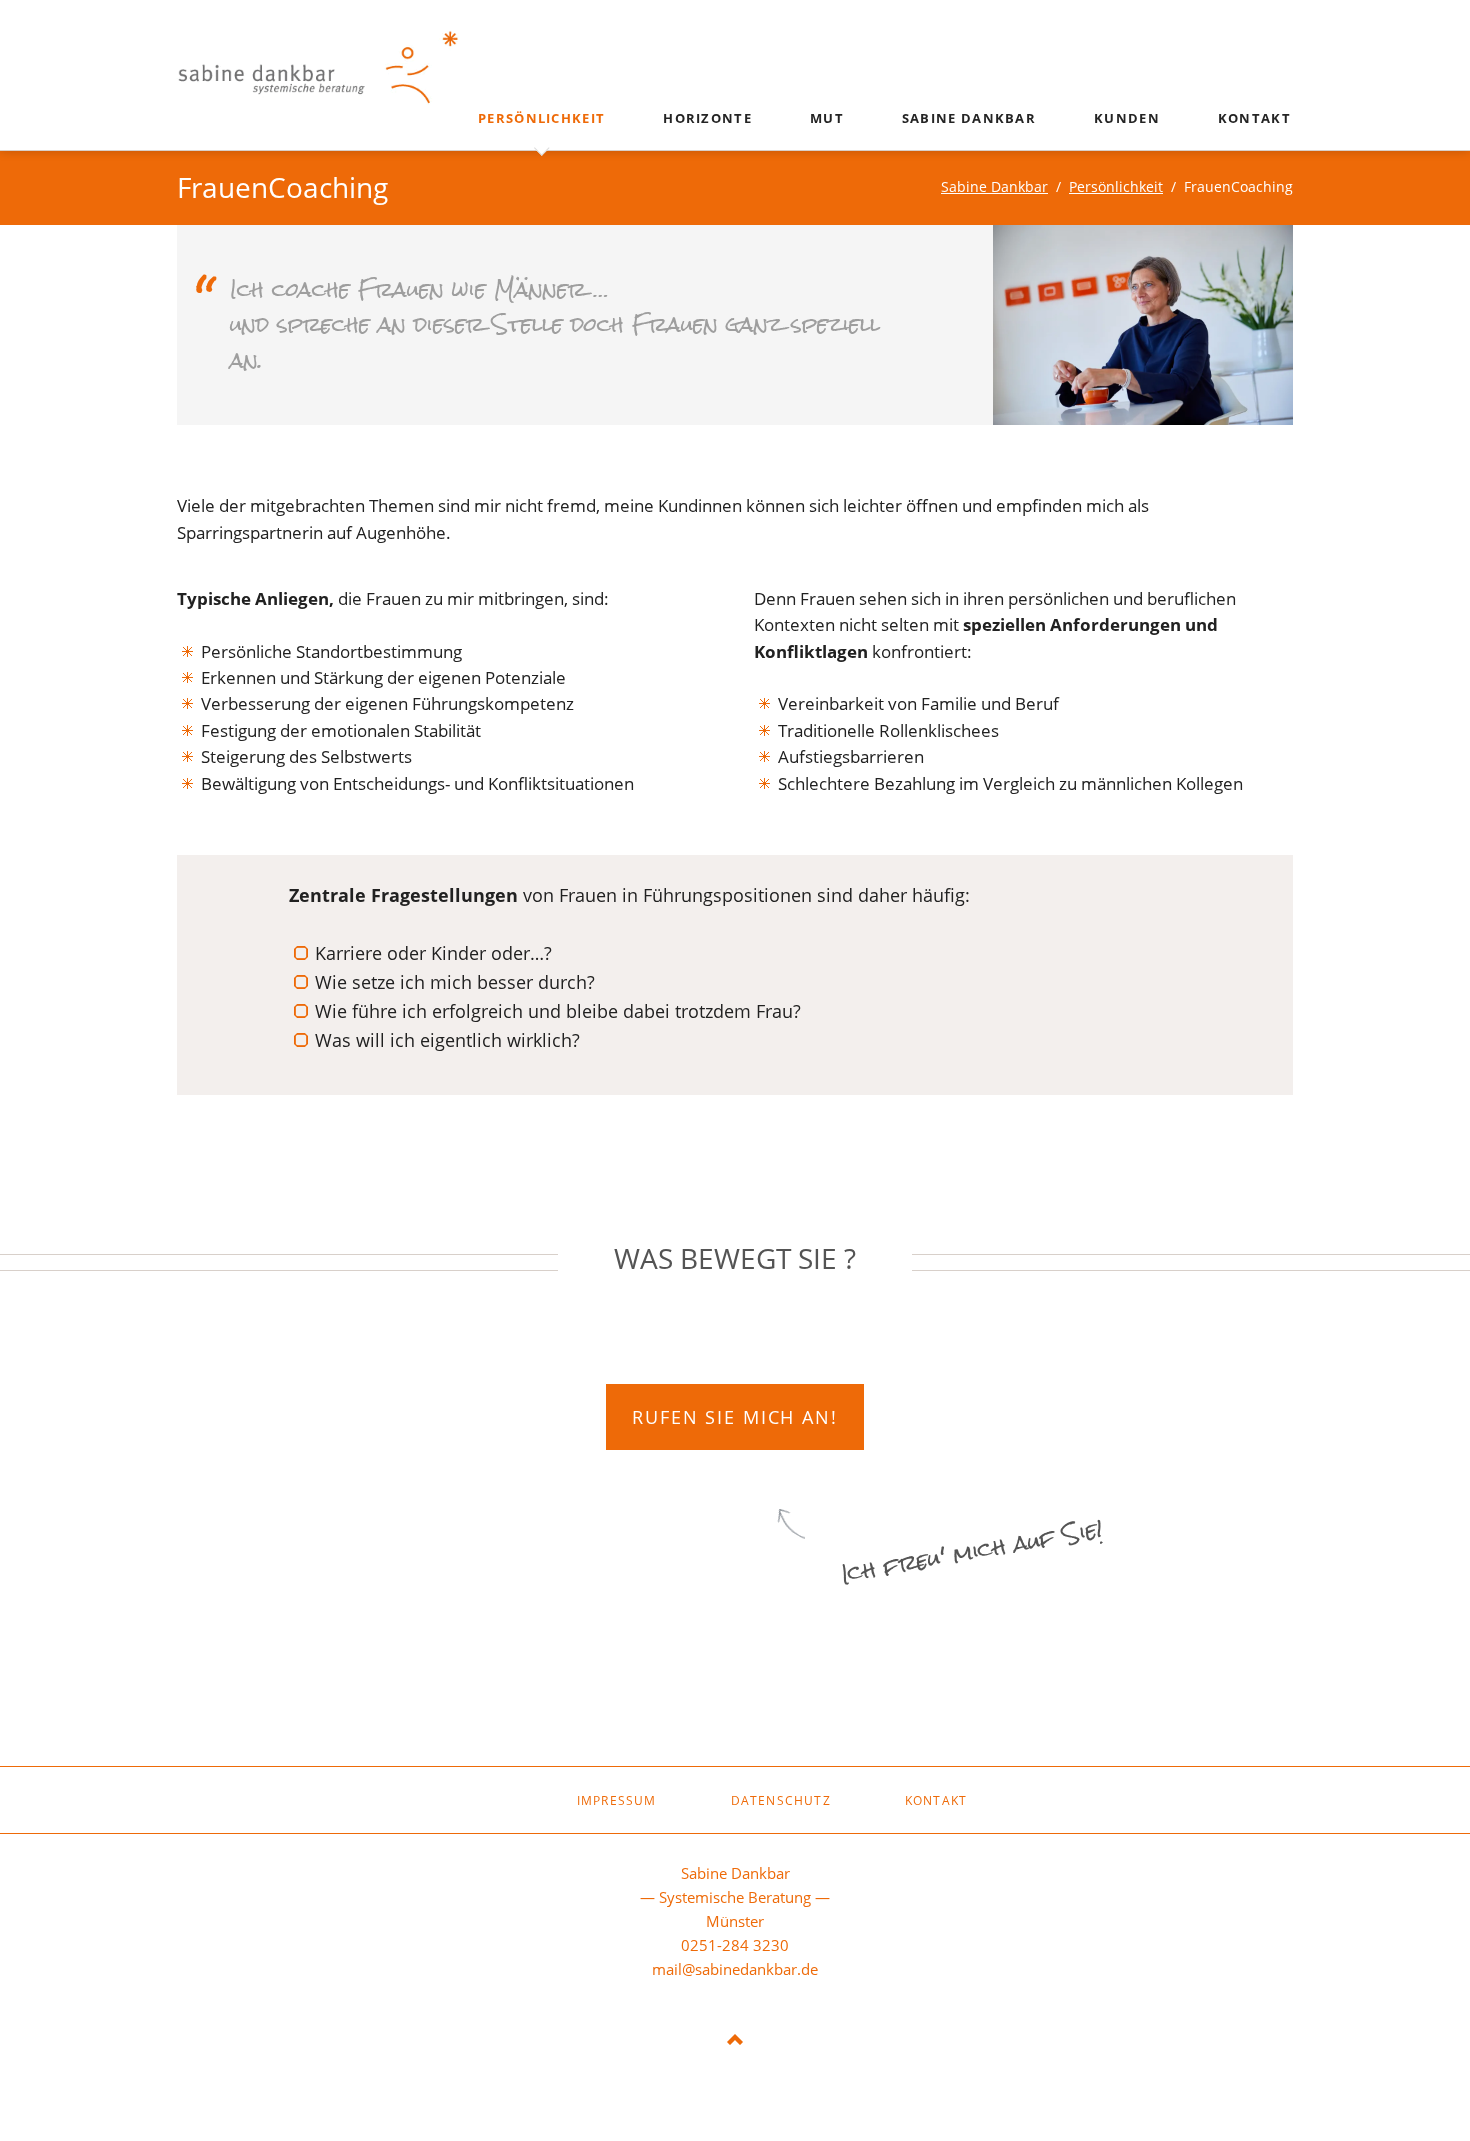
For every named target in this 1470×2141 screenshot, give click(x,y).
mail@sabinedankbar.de (735, 1969)
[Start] (503, 1795)
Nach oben (735, 2041)
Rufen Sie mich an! (734, 1416)
